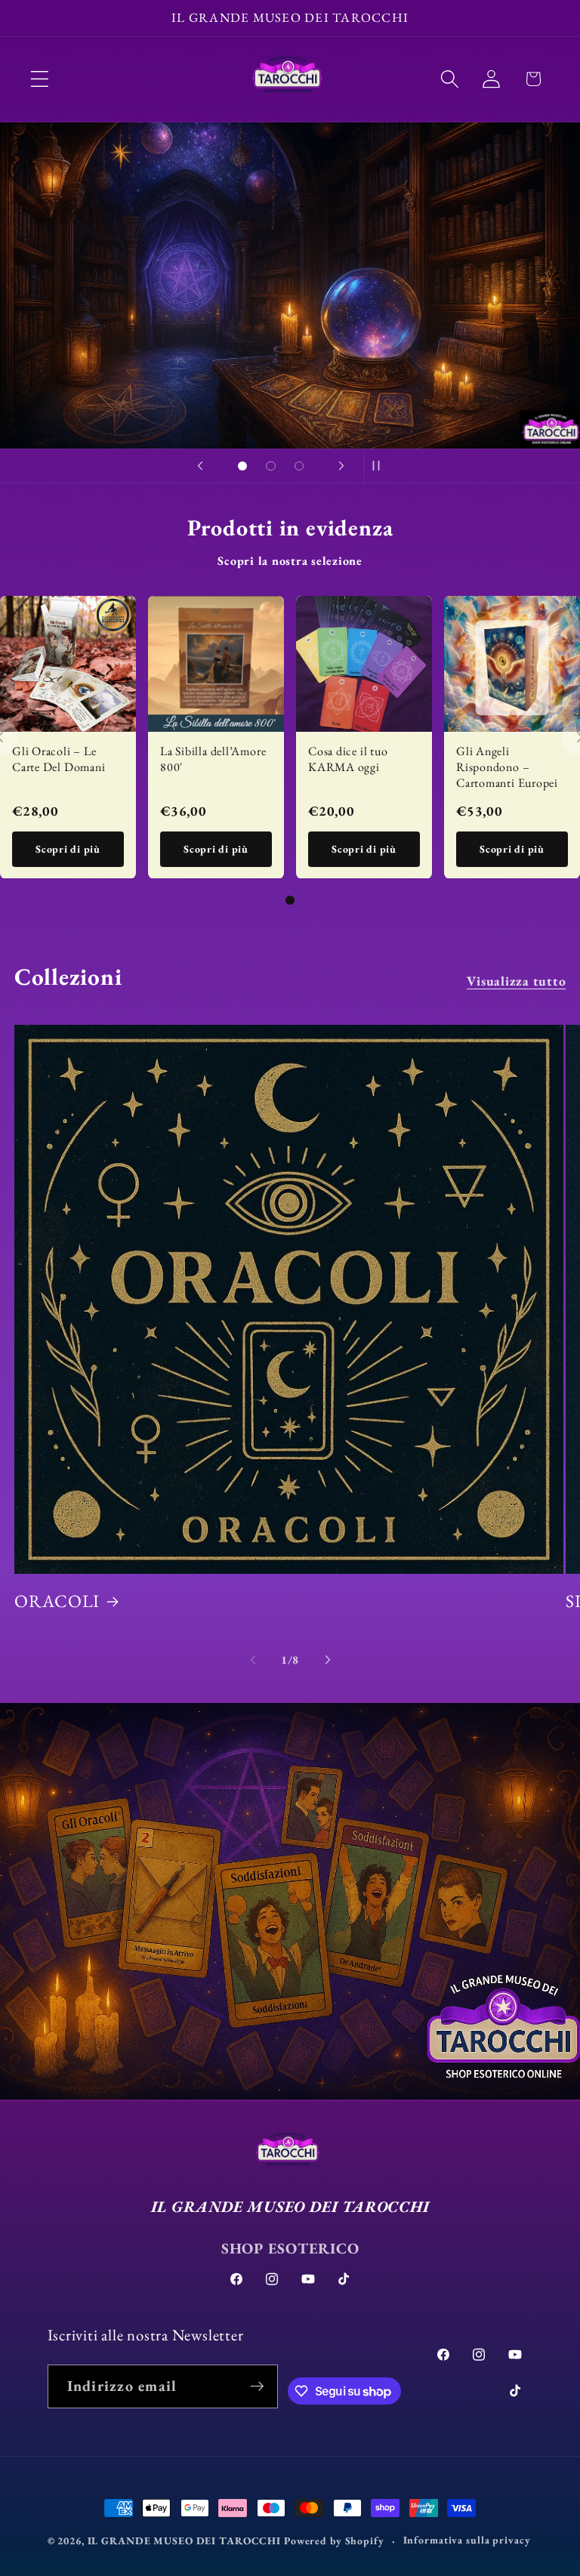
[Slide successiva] (341, 466)
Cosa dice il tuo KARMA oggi (348, 759)
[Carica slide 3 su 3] (299, 466)
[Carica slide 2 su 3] (271, 466)
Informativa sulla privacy (467, 2540)
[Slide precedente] (200, 466)
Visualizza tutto (516, 981)
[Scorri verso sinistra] (253, 1659)
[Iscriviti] (256, 2386)
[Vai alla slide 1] (290, 900)
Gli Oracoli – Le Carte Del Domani (59, 759)
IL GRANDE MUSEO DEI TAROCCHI (186, 2541)
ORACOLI (57, 1601)
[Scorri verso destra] (328, 1659)
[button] (40, 79)
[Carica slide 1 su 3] (242, 466)
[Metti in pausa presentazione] (380, 466)
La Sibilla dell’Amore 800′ (213, 759)
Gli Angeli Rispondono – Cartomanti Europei (507, 767)
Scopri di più (68, 849)
